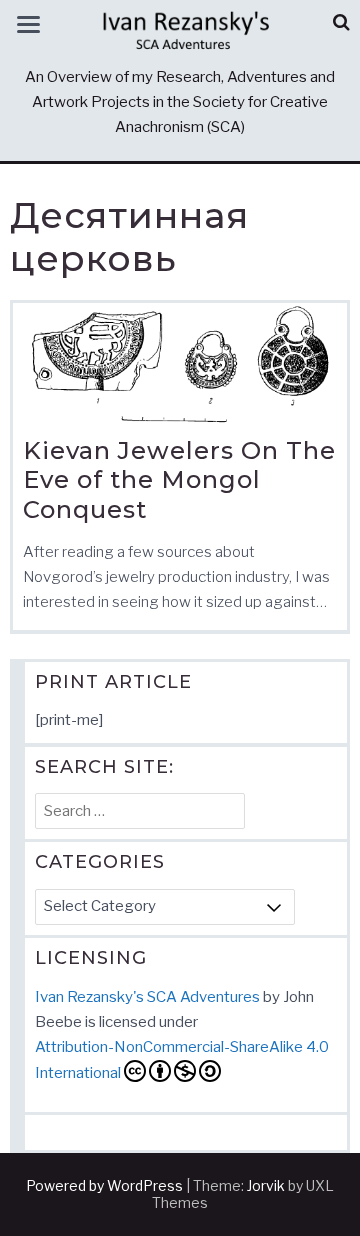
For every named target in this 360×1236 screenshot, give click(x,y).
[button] (341, 22)
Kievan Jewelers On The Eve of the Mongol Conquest (179, 480)
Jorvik (266, 1185)
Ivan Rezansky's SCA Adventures (147, 997)
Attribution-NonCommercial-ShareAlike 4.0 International (182, 1060)
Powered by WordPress (104, 1185)
